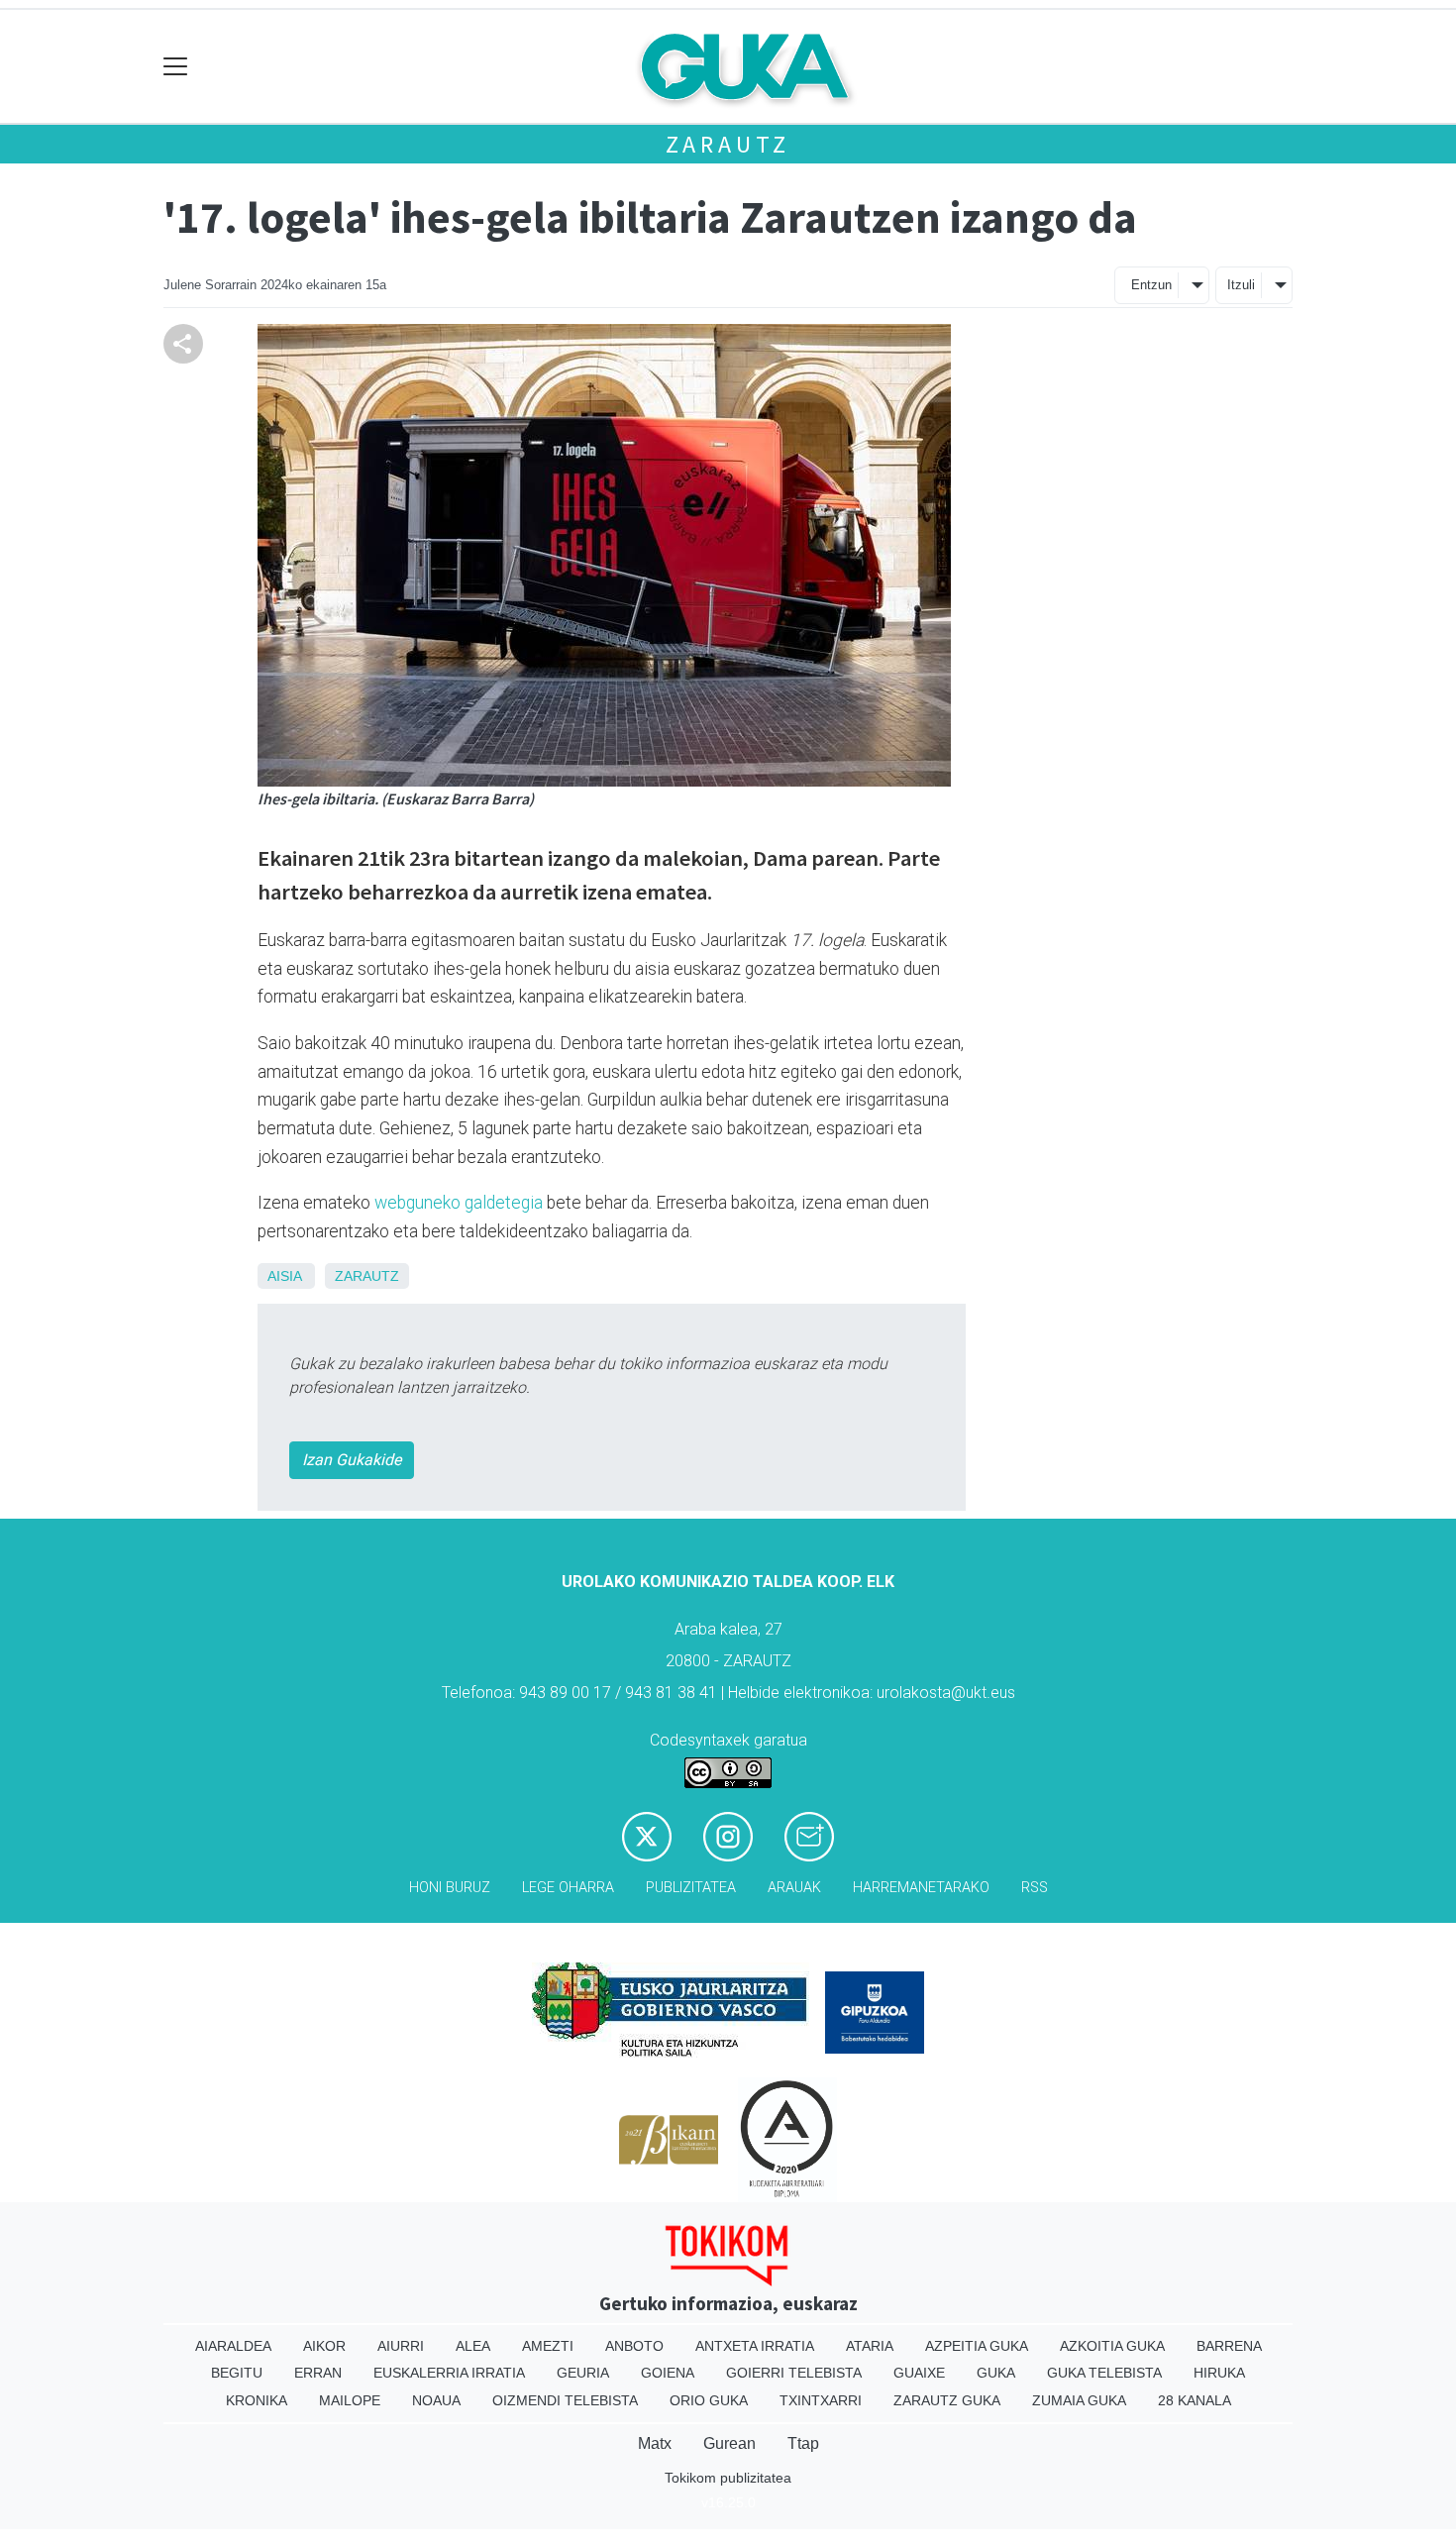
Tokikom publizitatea (728, 2478)
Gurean (729, 2443)
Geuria (583, 2373)
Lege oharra (568, 1888)
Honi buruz (450, 1888)
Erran (318, 2373)
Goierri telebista (794, 2373)
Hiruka (1219, 2373)
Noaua (436, 2400)
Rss (1035, 1888)
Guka (996, 2373)
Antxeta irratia (755, 2346)
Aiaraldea (233, 2346)
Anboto (634, 2346)
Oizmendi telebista (565, 2400)
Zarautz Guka (947, 2400)
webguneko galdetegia (459, 1203)
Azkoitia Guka (1112, 2346)
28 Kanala (1195, 2400)
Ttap (803, 2443)
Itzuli (1241, 285)
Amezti (548, 2346)
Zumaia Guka (1079, 2400)
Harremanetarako (921, 1888)
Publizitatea (691, 1888)
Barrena (1229, 2346)
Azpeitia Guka (977, 2346)
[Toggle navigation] (176, 67)
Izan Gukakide (352, 1460)
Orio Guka (709, 2400)
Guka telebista (1104, 2373)
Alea (473, 2346)
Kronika (257, 2400)
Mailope (350, 2400)
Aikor (324, 2346)
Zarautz (728, 144)
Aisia (284, 1276)
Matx (655, 2443)
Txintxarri (821, 2400)
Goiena (668, 2373)
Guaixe (919, 2373)
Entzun (1151, 285)
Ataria (870, 2346)
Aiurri (401, 2346)
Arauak (794, 1888)
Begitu (237, 2373)
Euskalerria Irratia (449, 2373)
